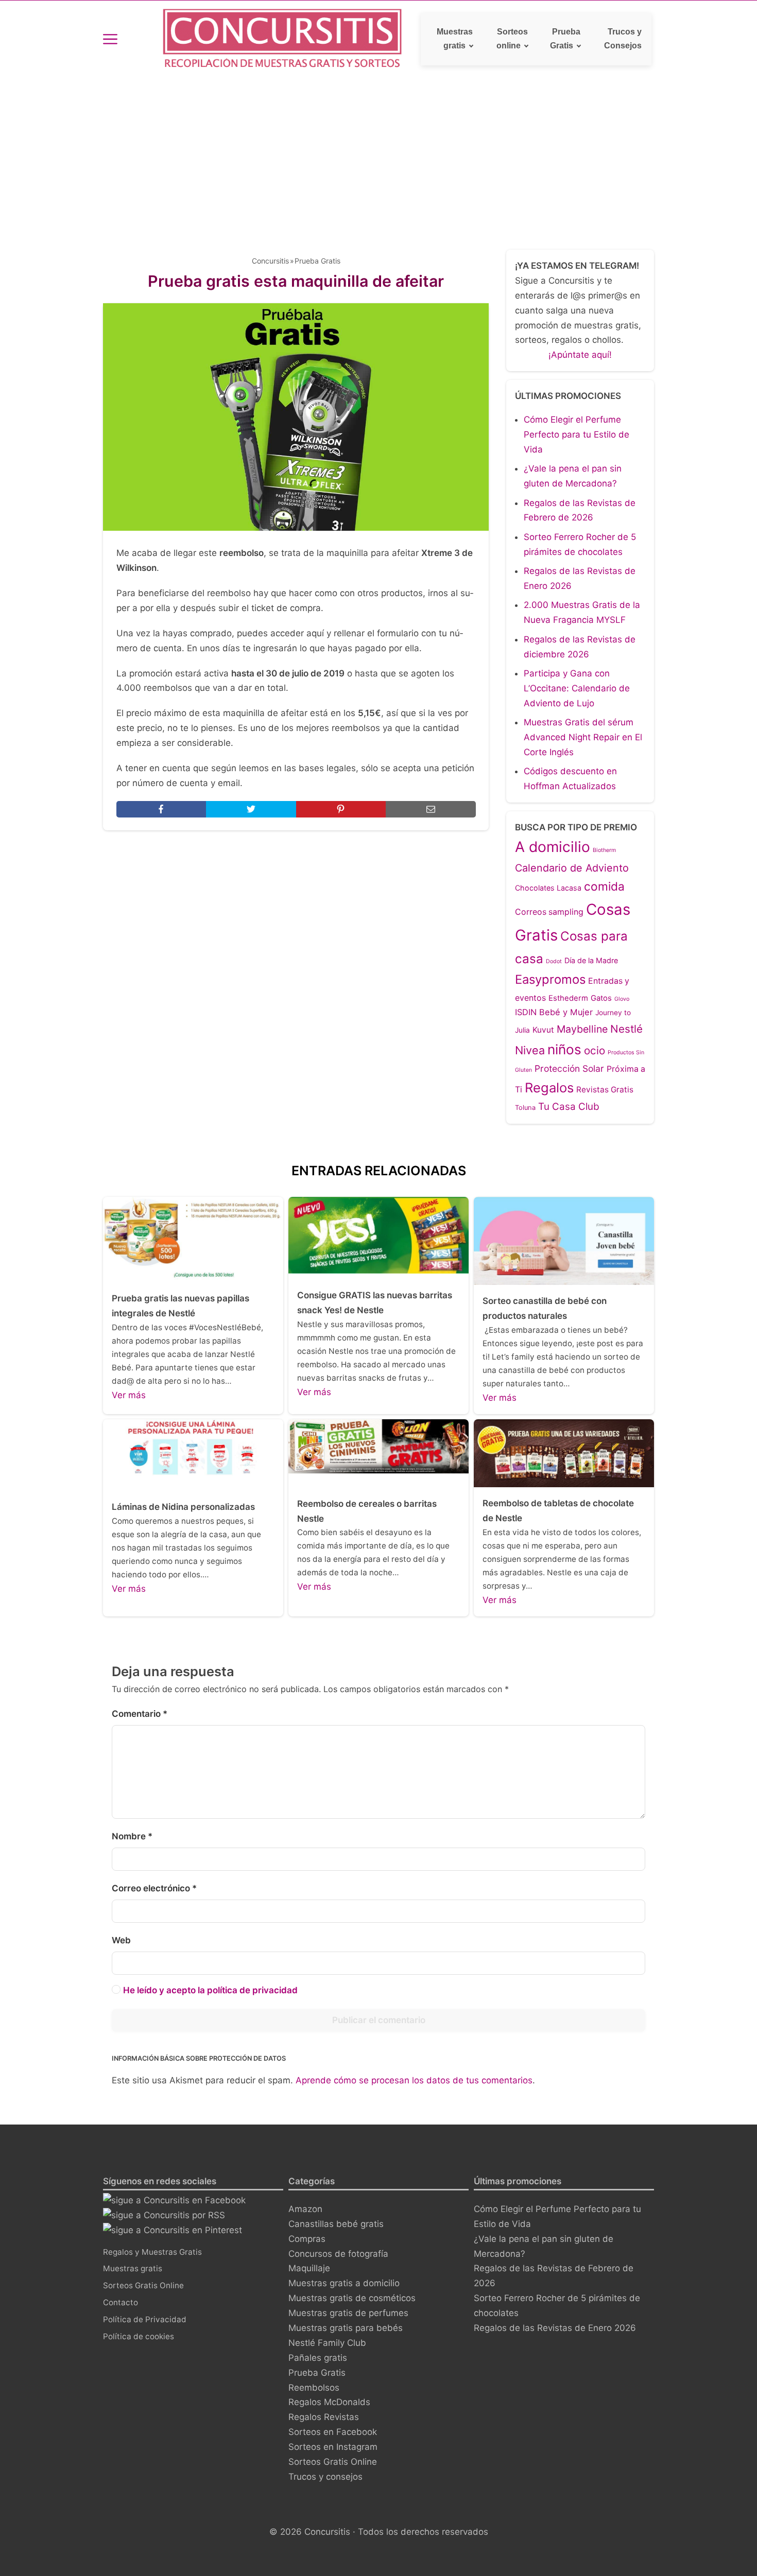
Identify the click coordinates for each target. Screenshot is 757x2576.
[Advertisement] (378, 155)
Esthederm (568, 998)
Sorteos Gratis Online (143, 2285)
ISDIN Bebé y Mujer (554, 1012)
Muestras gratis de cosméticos (352, 2298)
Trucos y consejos (325, 2477)
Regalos (549, 1087)
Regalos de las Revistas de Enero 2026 (555, 2328)
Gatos (601, 998)
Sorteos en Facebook (333, 2432)
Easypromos (550, 979)
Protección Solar (569, 1068)
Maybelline (582, 1029)
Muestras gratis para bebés (346, 2328)
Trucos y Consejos (623, 39)
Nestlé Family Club (327, 2343)
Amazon (305, 2209)
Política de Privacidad (145, 2319)
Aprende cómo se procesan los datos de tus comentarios (414, 2080)
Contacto (121, 2302)
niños (564, 1049)
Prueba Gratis (565, 39)
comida (604, 886)
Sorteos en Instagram (333, 2447)
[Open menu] (110, 39)
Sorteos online (512, 39)
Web (121, 1940)
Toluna (525, 1108)
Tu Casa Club (569, 1107)
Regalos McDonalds (329, 2402)
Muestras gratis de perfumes (348, 2313)
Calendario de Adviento (572, 868)
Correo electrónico (154, 1888)
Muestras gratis (455, 39)
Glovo (622, 999)
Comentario (140, 1714)
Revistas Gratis (605, 1090)
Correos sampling (549, 912)
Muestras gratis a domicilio (344, 2283)
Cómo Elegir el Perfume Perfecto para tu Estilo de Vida (577, 434)
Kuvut (543, 1030)
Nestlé (626, 1029)
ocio (595, 1050)
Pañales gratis (318, 2358)
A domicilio (553, 847)
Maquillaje (309, 2268)
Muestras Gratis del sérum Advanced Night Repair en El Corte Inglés (583, 737)
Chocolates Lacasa (548, 888)
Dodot (554, 961)
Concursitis (270, 261)
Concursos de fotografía (338, 2254)
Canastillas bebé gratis (336, 2224)
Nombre (132, 1836)
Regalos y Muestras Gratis (152, 2252)
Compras (307, 2239)
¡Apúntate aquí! (580, 355)
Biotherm (604, 850)
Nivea (530, 1050)
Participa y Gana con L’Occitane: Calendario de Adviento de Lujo (577, 688)
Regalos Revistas (324, 2417)
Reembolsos (314, 2388)
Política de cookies (139, 2336)
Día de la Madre (591, 960)
